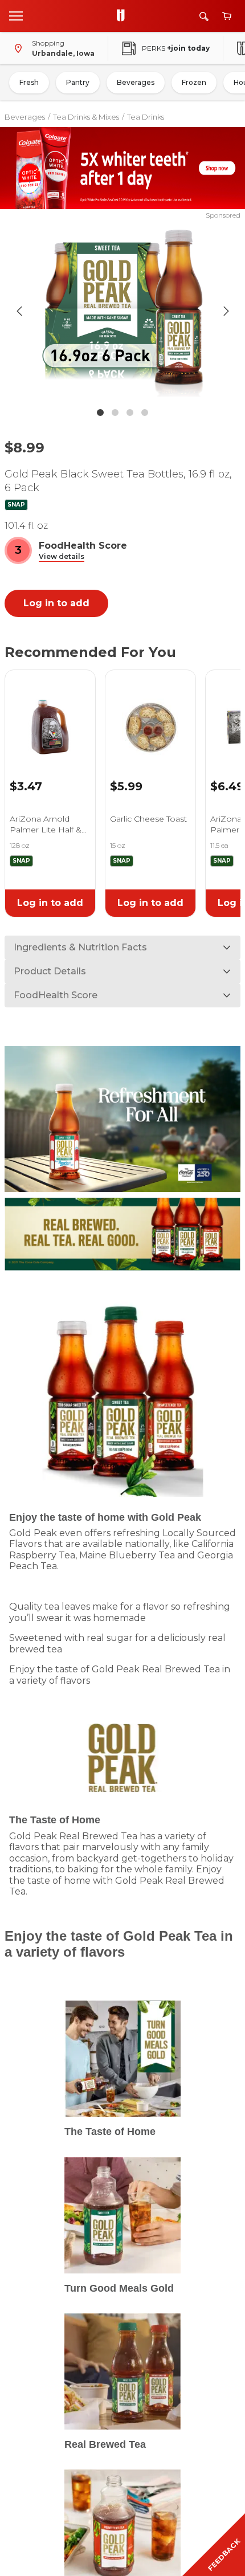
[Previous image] (19, 311)
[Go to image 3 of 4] (130, 413)
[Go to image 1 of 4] (100, 413)
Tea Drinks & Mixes (86, 117)
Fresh (29, 82)
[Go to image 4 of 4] (145, 413)
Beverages (136, 82)
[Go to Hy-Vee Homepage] (124, 16)
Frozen (194, 82)
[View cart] (227, 16)
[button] (62, 557)
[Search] (204, 16)
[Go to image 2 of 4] (115, 413)
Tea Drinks (146, 117)
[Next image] (226, 311)
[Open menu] (16, 15)
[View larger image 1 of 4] (123, 311)
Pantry (78, 82)
